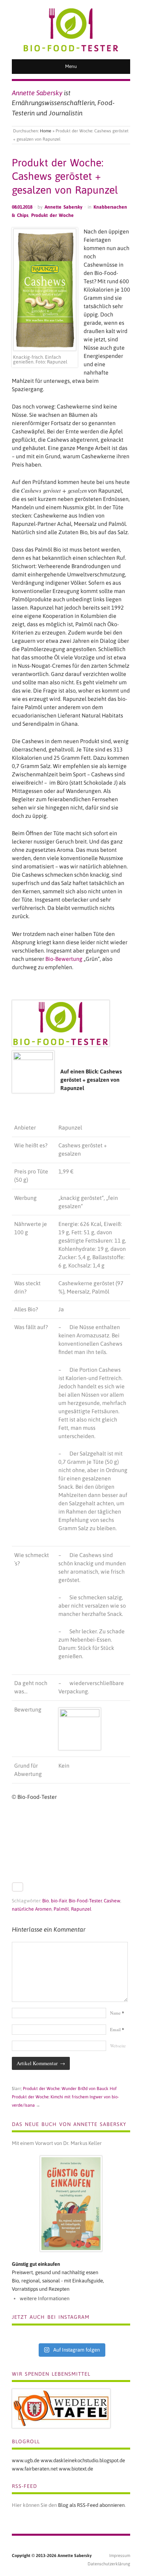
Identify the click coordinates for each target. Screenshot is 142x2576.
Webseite (118, 2046)
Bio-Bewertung (64, 959)
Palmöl (61, 1909)
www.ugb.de (26, 2460)
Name (117, 2013)
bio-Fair (59, 1901)
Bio (46, 1901)
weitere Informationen (45, 2298)
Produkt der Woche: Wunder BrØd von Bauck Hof (70, 2088)
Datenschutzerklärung (109, 2564)
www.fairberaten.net (35, 2469)
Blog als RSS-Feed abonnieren (91, 2505)
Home (46, 131)
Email (117, 2029)
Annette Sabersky (64, 207)
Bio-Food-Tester (85, 1901)
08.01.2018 (22, 207)
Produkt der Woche (52, 215)
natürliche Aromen (32, 1909)
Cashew (112, 1901)
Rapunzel (81, 1909)
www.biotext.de (76, 2469)
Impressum (120, 2555)
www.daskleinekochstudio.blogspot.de (83, 2460)
